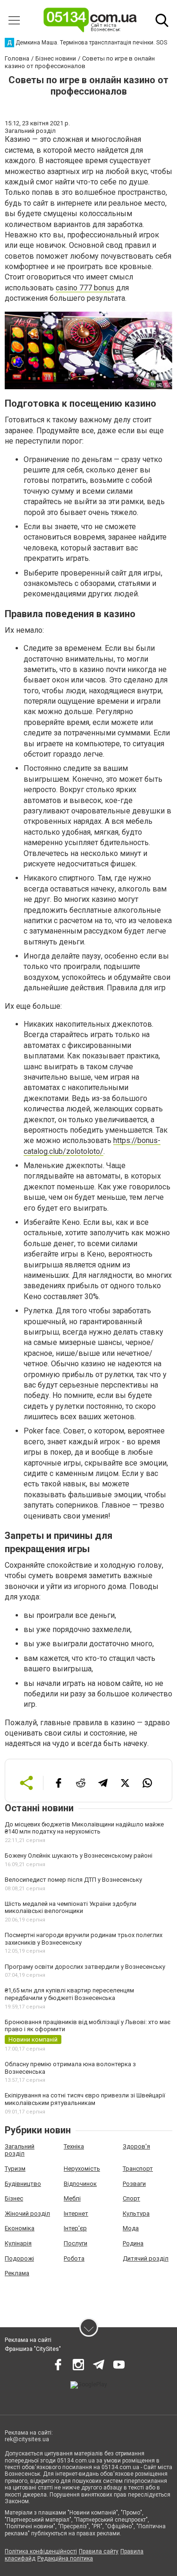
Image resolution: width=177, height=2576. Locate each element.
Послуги (76, 2243)
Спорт (131, 2198)
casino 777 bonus (85, 288)
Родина (133, 2243)
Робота (74, 2258)
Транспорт (138, 2169)
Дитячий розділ (146, 2258)
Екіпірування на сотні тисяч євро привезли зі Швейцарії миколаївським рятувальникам (85, 2099)
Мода (131, 2228)
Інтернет (76, 2214)
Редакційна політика (65, 2559)
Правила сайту (99, 2551)
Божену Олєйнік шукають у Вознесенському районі (79, 1856)
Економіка (20, 2228)
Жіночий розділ (27, 2214)
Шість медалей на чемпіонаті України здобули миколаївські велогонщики (71, 1908)
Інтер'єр (75, 2228)
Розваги (134, 2184)
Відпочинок (80, 2184)
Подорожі (19, 2258)
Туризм (15, 2169)
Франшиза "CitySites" (33, 2349)
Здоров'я (136, 2146)
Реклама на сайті (28, 2340)
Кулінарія (18, 2243)
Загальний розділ (20, 2150)
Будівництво (23, 2184)
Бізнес (14, 2198)
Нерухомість (82, 2169)
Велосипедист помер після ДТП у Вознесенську (73, 1880)
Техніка (74, 2146)
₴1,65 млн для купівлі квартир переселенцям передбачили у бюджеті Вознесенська (69, 1994)
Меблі (72, 2198)
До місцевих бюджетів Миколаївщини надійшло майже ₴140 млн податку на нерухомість (84, 1828)
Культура (136, 2214)
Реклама (17, 2273)
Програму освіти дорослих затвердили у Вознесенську (85, 1967)
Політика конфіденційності (41, 2551)
